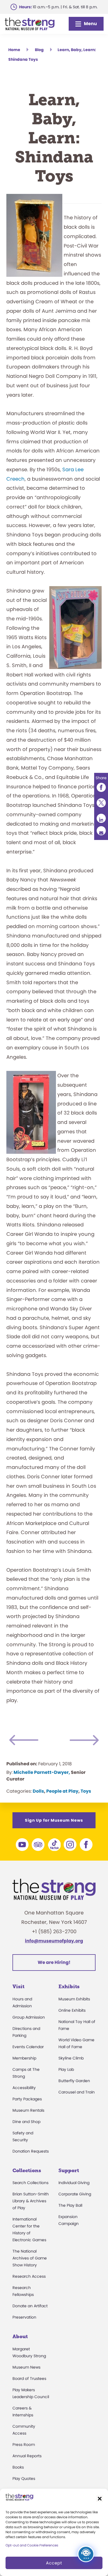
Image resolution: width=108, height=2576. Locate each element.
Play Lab (66, 2069)
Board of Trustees (29, 2379)
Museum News (26, 2367)
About (20, 2337)
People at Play (62, 1791)
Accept (54, 2563)
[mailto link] (101, 831)
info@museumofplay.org (54, 1941)
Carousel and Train (77, 2092)
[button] (100, 2499)
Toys (86, 1791)
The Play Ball (70, 2205)
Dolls (38, 1791)
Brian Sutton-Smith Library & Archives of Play (31, 2201)
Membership (24, 2058)
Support (69, 2171)
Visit (18, 1987)
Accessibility (24, 2088)
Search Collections (30, 2183)
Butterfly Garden (74, 2081)
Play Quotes (24, 2478)
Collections (27, 2171)
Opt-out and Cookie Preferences (32, 2545)
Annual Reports (27, 2456)
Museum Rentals (28, 2110)
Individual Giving (74, 2183)
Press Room (24, 2445)
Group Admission (29, 2017)
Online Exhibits (72, 2010)
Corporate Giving (75, 2194)
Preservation (24, 2317)
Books (18, 2467)
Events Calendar (28, 2047)
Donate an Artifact (30, 2306)
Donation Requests (31, 2151)
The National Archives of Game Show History (30, 2258)
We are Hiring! (54, 1962)
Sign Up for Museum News (54, 1820)
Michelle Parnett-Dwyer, (42, 1772)
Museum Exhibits (74, 1999)
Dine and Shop (26, 2122)
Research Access (29, 2276)
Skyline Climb (71, 2058)
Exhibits (69, 1987)
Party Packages (27, 2099)
